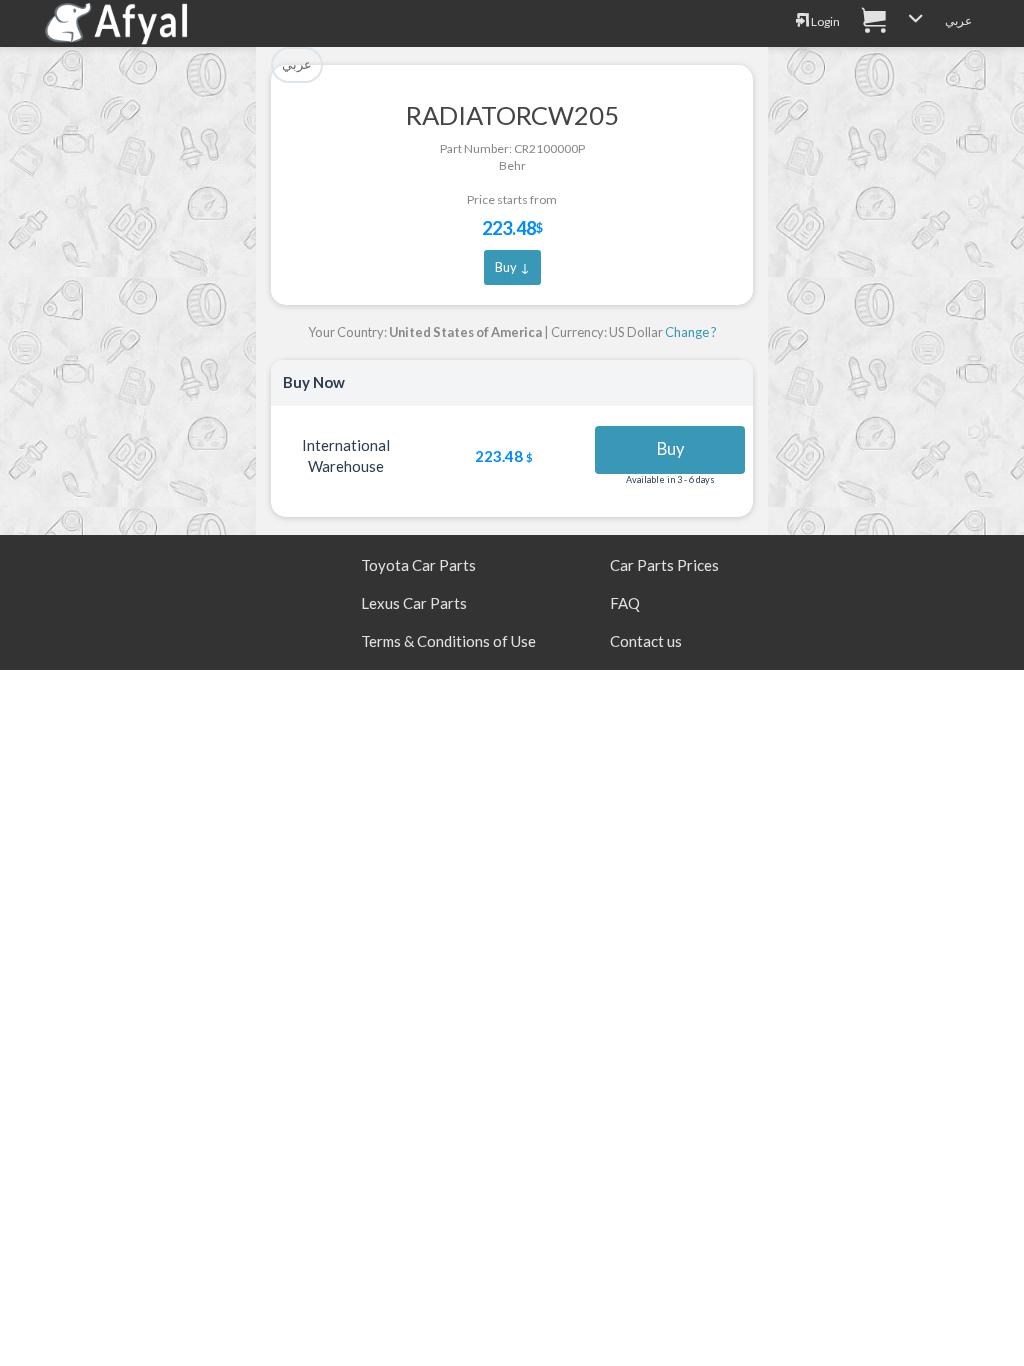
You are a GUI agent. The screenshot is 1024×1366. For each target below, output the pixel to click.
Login (824, 21)
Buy (670, 449)
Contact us (646, 641)
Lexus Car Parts (414, 603)
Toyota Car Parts (418, 565)
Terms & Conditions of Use (448, 641)
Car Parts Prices (664, 565)
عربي (958, 20)
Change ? (691, 332)
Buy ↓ (512, 267)
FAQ (625, 603)
